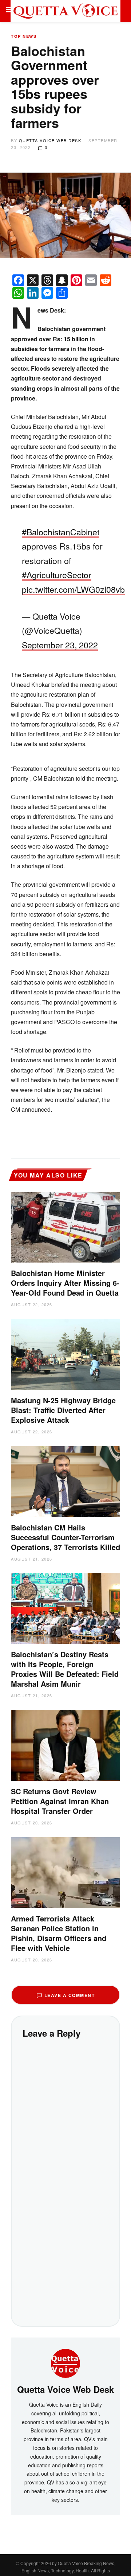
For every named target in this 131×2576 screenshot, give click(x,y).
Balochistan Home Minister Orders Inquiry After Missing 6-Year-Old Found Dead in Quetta (65, 1283)
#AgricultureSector (57, 575)
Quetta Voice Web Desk (50, 140)
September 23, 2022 (60, 645)
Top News (24, 36)
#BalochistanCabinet (61, 532)
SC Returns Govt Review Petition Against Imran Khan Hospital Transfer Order (60, 1801)
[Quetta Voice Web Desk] (65, 2362)
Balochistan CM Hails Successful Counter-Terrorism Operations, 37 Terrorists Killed (65, 1537)
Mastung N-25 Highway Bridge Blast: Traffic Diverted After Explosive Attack (63, 1410)
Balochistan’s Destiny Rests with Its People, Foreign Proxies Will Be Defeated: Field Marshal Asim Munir (65, 1669)
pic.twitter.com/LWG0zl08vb (73, 589)
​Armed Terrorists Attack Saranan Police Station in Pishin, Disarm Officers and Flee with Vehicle (59, 1933)
